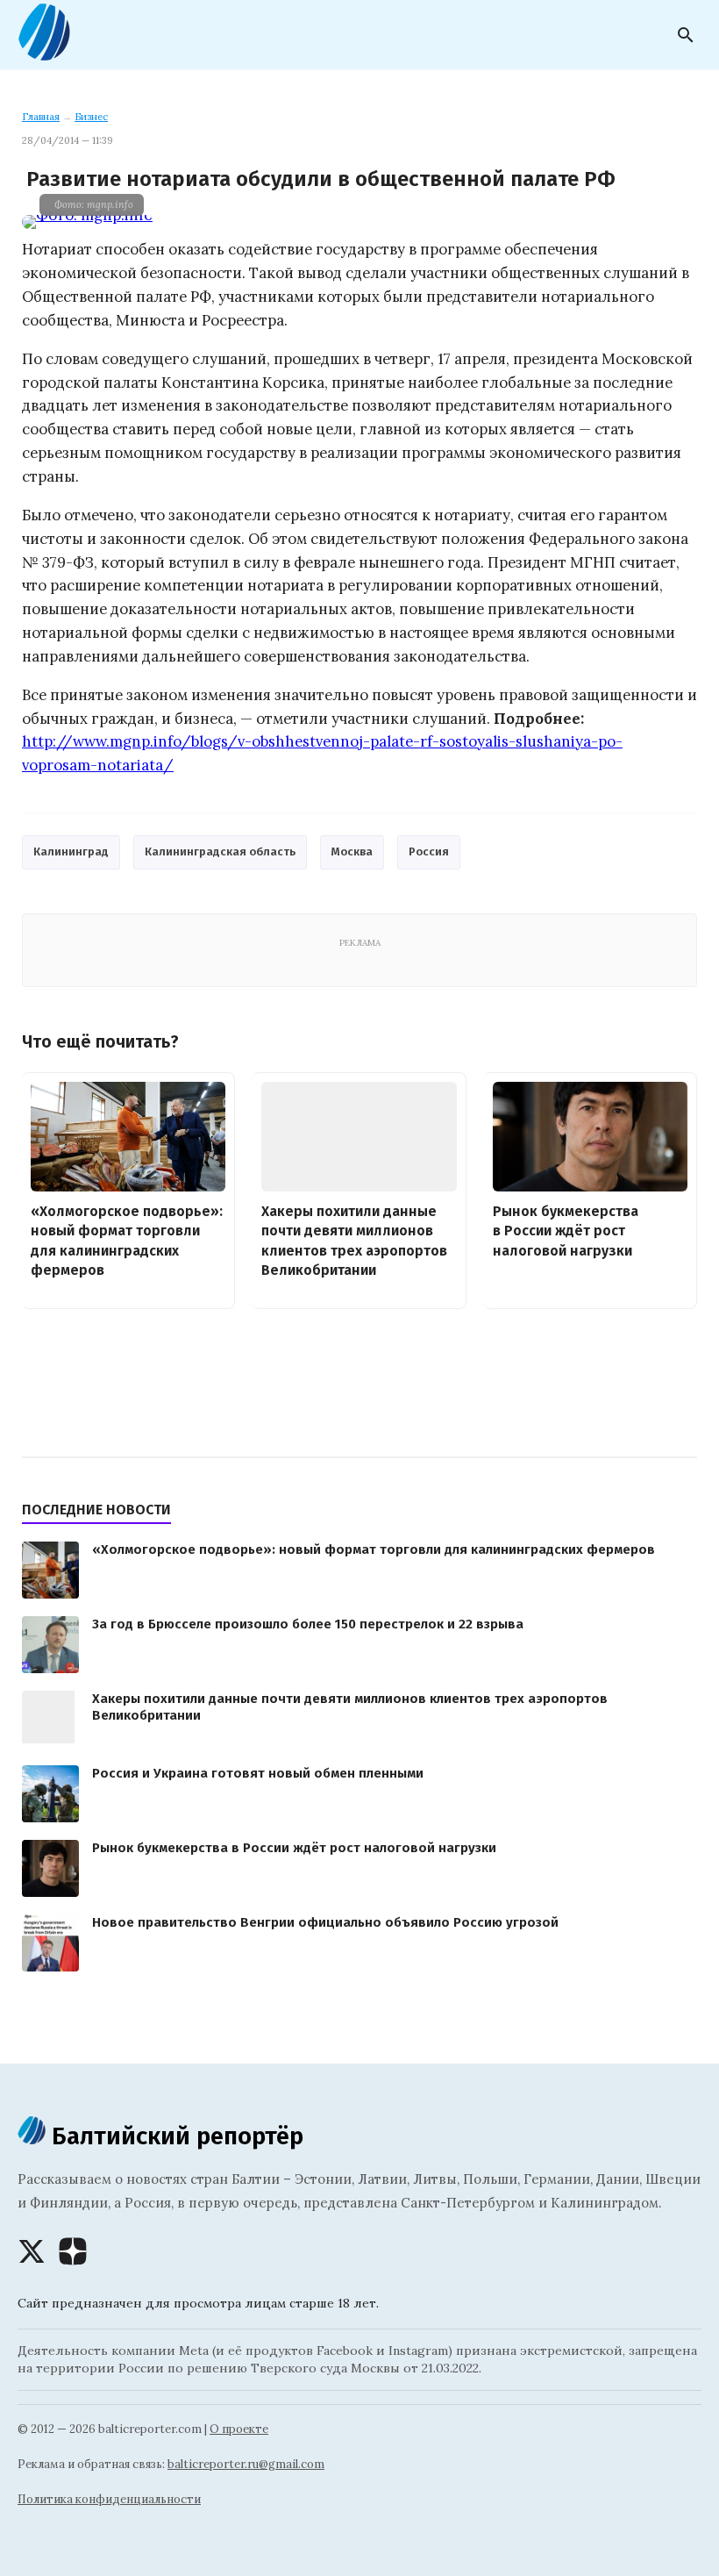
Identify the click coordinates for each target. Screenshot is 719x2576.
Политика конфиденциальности (109, 2499)
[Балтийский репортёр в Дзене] (73, 2251)
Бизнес (91, 117)
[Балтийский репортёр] (44, 54)
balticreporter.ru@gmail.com (246, 2464)
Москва (352, 852)
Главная (41, 117)
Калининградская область (220, 852)
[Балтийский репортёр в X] (32, 2251)
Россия (429, 852)
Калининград (71, 852)
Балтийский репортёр (174, 2136)
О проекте (239, 2429)
